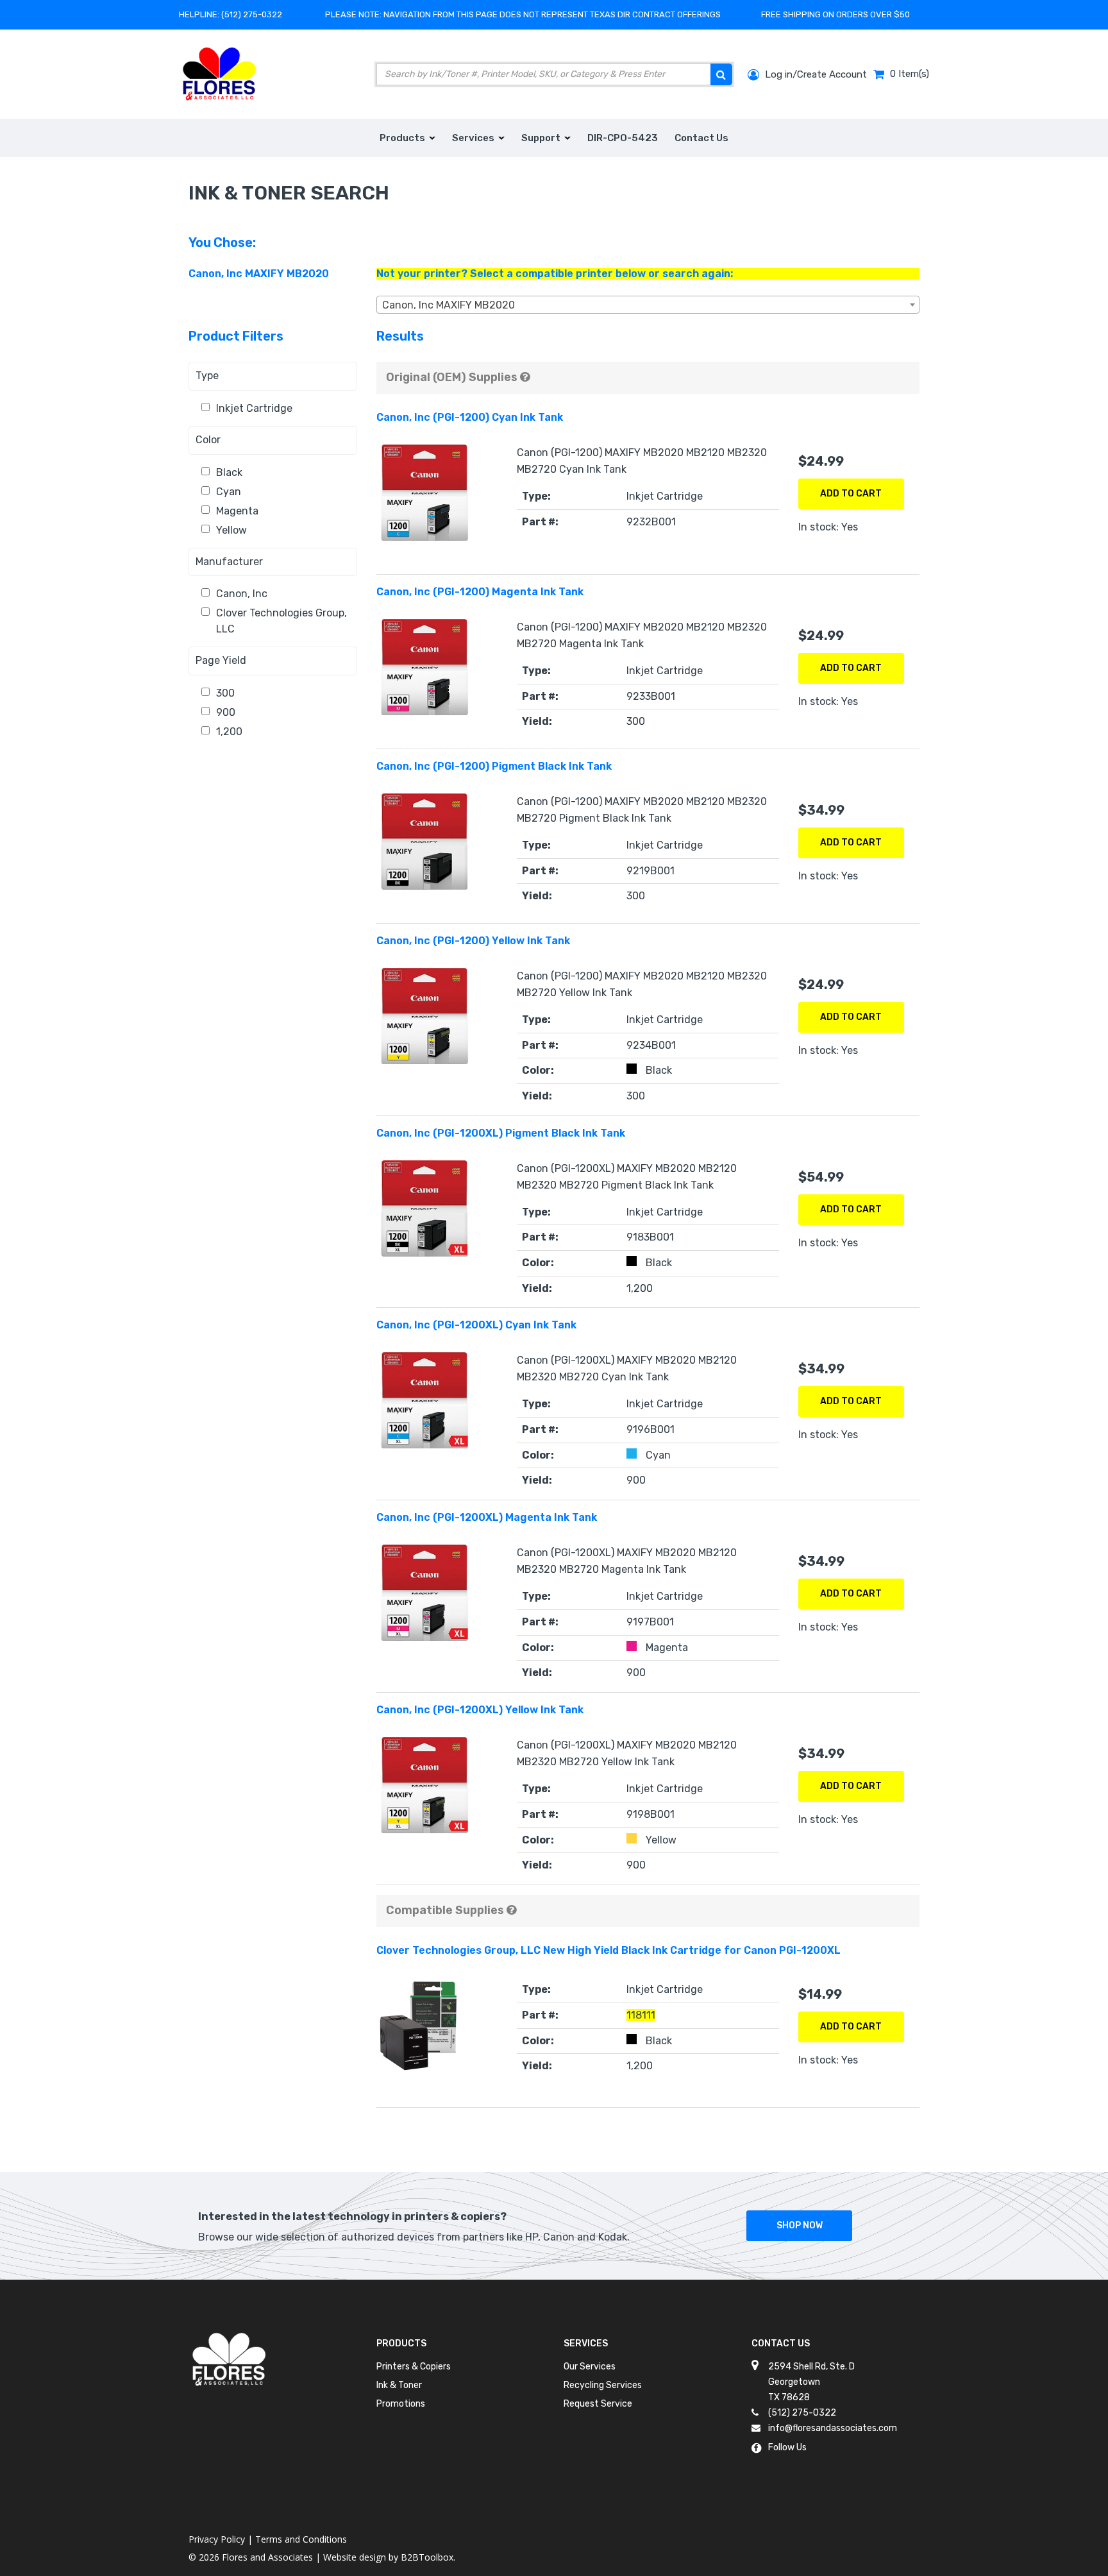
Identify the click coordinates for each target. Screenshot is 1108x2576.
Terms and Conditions (301, 2539)
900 (226, 712)
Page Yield (221, 660)
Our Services (590, 2367)
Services (586, 2343)
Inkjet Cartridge (254, 408)
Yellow (231, 530)
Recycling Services (603, 2385)
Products (401, 2343)
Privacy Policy (217, 2539)
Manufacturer (229, 562)
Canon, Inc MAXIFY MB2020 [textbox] (449, 305)
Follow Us (787, 2447)
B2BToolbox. (428, 2557)
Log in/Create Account (815, 74)
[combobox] (648, 305)
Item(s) (910, 74)
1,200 (229, 732)
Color (208, 440)
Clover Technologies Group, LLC (281, 621)
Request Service (598, 2404)
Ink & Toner (399, 2385)
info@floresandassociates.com (833, 2428)
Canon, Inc (242, 594)
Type (207, 376)
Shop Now (800, 2225)
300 (225, 693)
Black (229, 472)
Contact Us (781, 2343)
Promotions (401, 2404)
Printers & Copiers (414, 2367)
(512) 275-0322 (252, 14)
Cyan (229, 492)
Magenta (237, 511)
